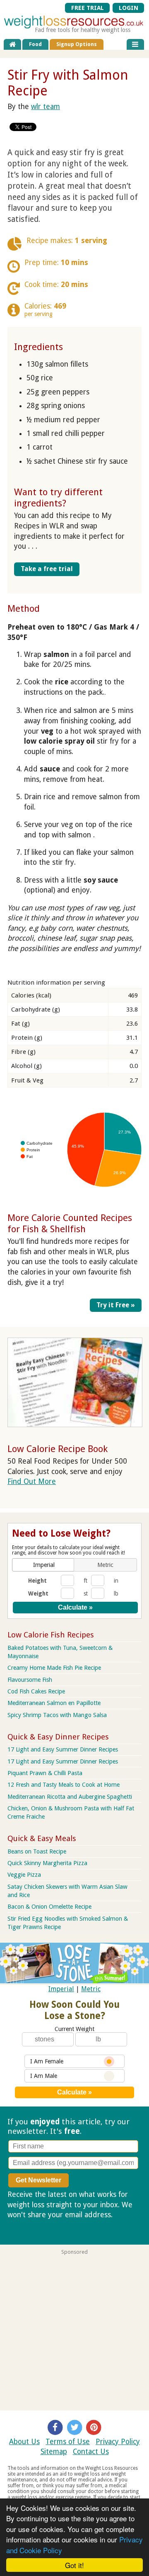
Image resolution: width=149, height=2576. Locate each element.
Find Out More (32, 1481)
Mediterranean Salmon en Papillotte (54, 1703)
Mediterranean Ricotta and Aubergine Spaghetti (70, 1797)
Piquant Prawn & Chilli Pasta (45, 1773)
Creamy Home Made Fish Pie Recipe (54, 1668)
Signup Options (77, 44)
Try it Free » (116, 1305)
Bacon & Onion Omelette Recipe (49, 1907)
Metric (91, 1989)
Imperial (61, 1989)
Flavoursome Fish (30, 1680)
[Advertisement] (74, 2330)
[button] (44, 1565)
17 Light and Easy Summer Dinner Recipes (63, 1749)
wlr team (46, 107)
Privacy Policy (118, 2442)
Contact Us (91, 2452)
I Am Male (44, 2076)
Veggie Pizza (24, 1875)
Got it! (74, 2565)
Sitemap (54, 2452)
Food (35, 44)
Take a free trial (47, 569)
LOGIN (129, 8)
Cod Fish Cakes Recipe (36, 1691)
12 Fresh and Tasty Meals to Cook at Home (64, 1785)
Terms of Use (68, 2442)
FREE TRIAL (88, 8)
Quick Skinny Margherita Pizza (47, 1863)
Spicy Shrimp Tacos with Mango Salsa (57, 1715)
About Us (24, 2442)
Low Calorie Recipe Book (58, 1449)
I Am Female (47, 2061)
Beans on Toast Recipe (37, 1851)
